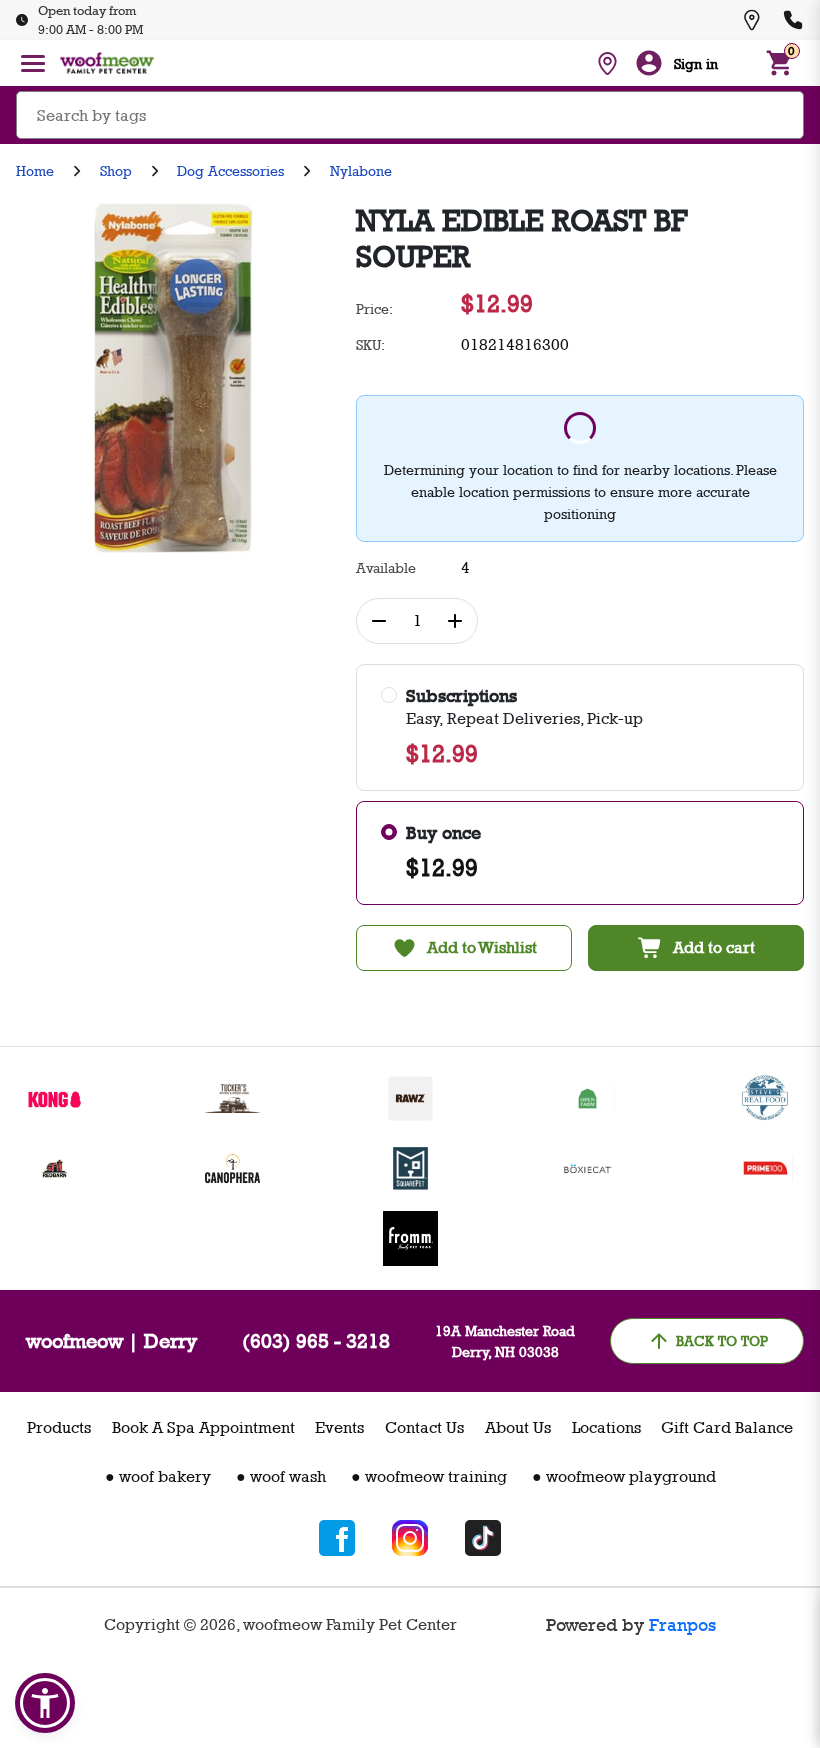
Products (59, 1427)
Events (339, 1427)
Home (35, 170)
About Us (518, 1427)
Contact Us (424, 1427)
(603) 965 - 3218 (316, 1341)
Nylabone (361, 170)
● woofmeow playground (624, 1476)
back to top (722, 1340)
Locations (606, 1427)
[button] (45, 1703)
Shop (116, 170)
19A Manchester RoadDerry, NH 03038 (505, 1341)
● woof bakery (158, 1476)
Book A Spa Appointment (203, 1427)
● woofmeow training (429, 1476)
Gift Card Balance (727, 1427)
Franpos (682, 1625)
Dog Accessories (230, 170)
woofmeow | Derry (111, 1341)
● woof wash (281, 1476)
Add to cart (714, 947)
